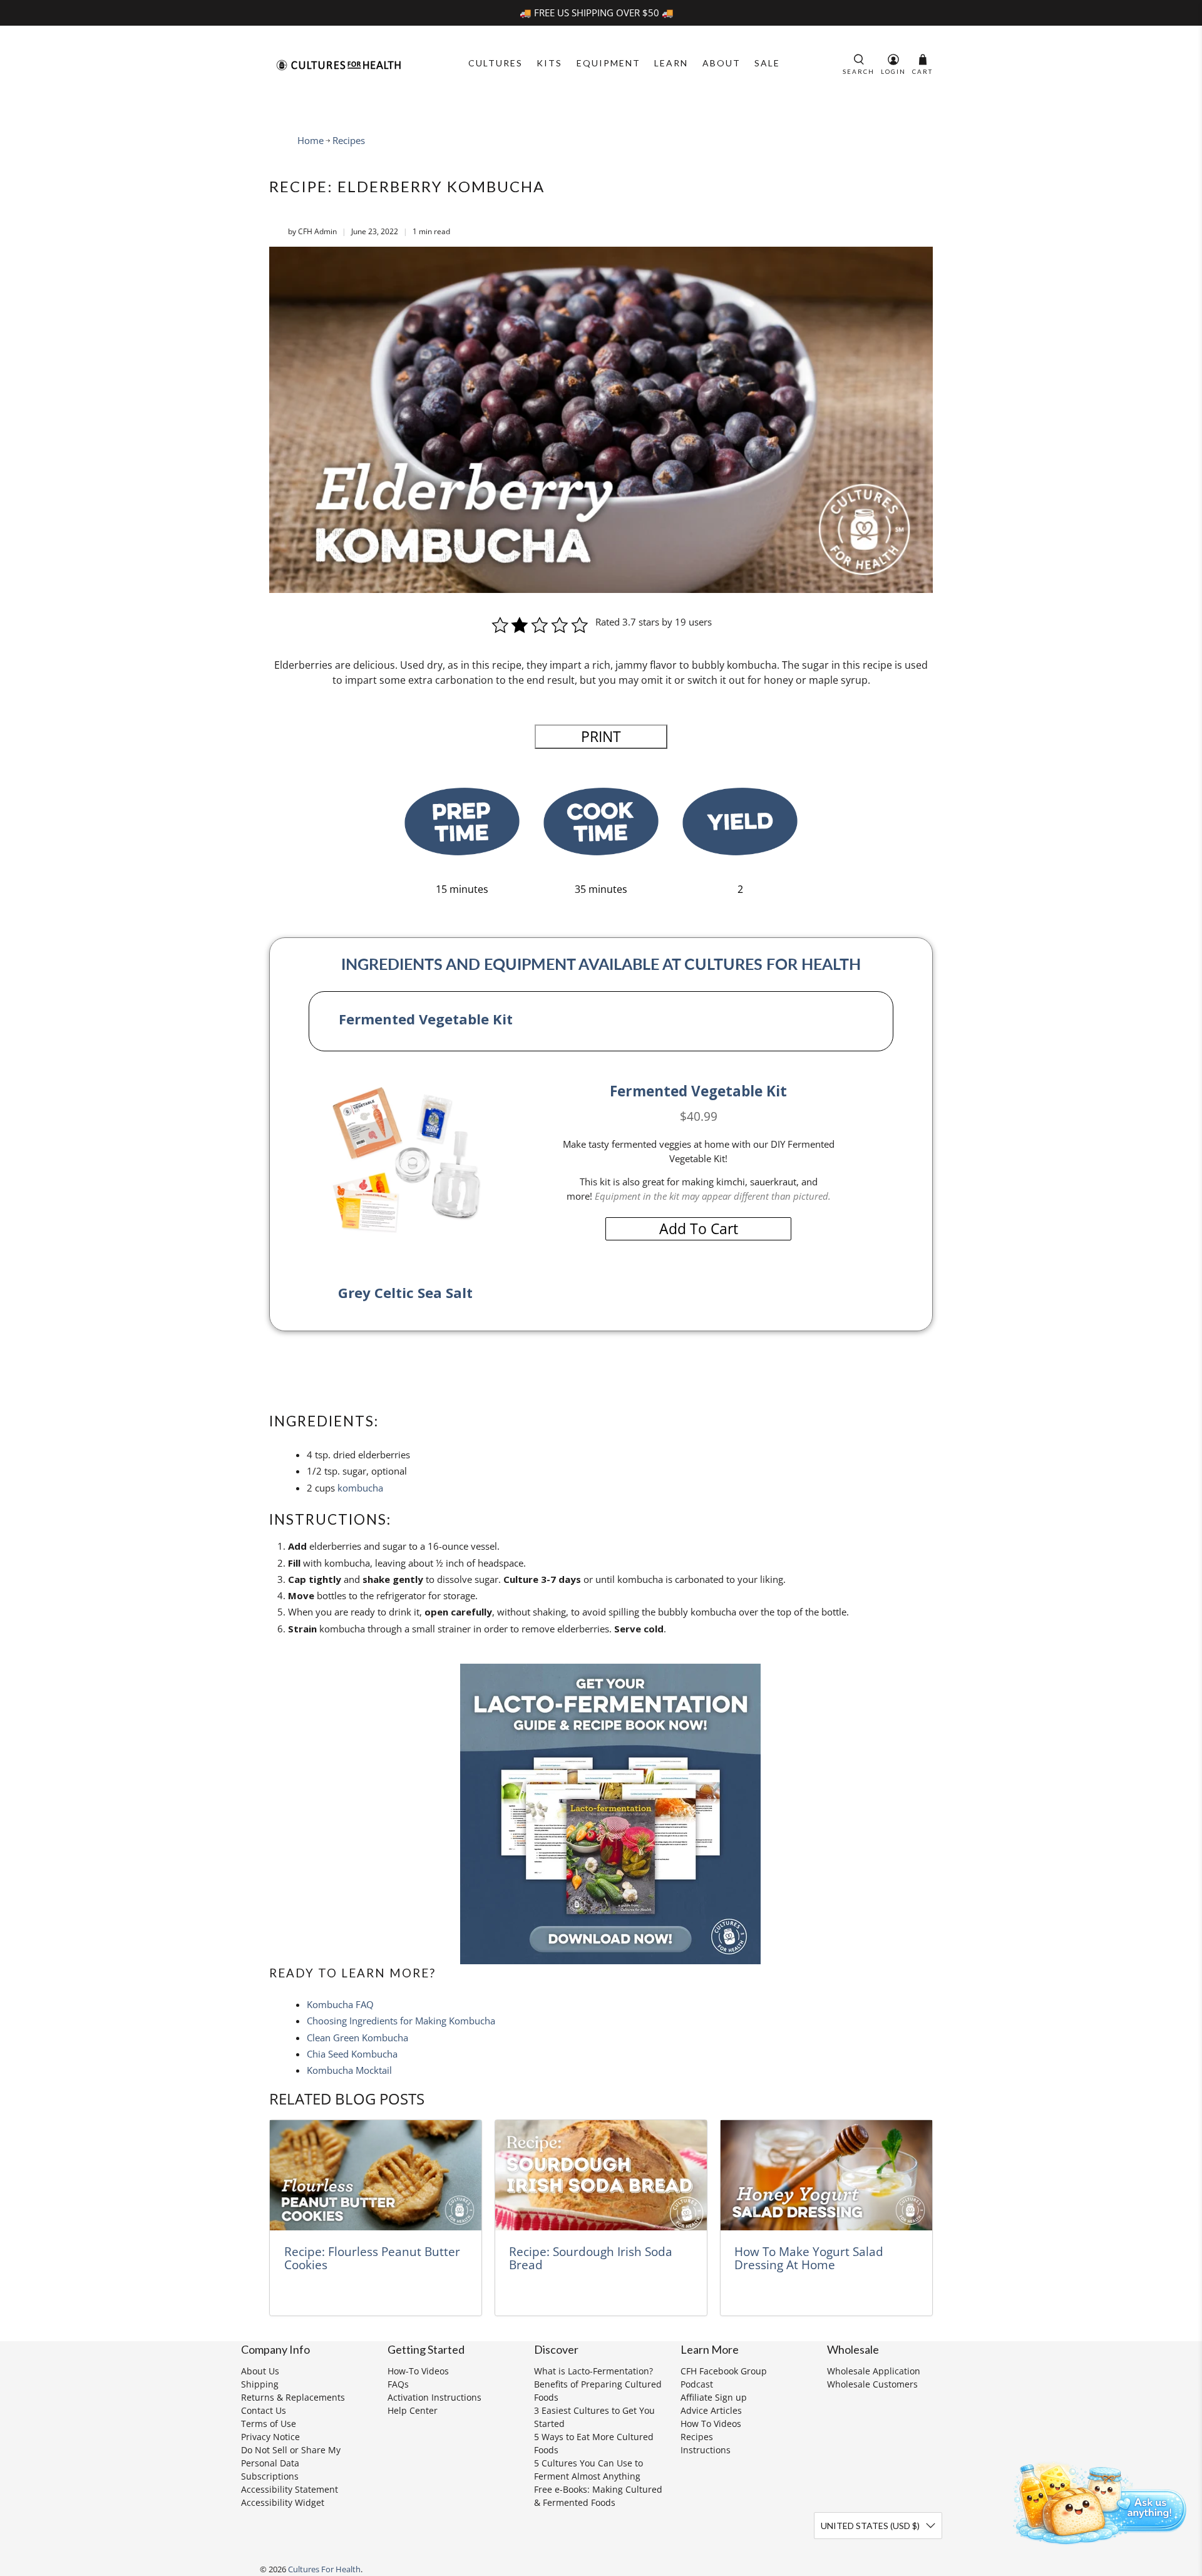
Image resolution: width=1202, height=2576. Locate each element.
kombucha (360, 1488)
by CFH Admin (312, 231)
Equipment (609, 63)
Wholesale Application (874, 2371)
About (722, 63)
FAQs (398, 2384)
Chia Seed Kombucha (352, 2054)
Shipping (260, 2384)
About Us (260, 2371)
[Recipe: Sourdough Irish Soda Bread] (601, 2176)
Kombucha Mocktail (349, 2070)
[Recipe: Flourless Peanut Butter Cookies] (376, 2176)
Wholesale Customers (872, 2384)
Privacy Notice (270, 2437)
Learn (671, 63)
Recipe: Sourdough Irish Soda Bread (591, 2258)
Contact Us (264, 2410)
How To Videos (711, 2424)
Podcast (697, 2384)
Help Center (413, 2410)
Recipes (349, 141)
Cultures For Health (324, 2569)
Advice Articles (711, 2410)
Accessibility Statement (290, 2489)
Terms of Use (269, 2424)
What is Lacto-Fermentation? (593, 2371)
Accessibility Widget (283, 2502)
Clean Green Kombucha (357, 2038)
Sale (767, 63)
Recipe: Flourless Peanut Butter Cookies (372, 2258)
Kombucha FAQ (340, 2004)
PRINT (601, 737)
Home (311, 141)
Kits (549, 63)
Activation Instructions (434, 2397)
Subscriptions (270, 2476)
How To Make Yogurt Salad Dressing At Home (809, 2258)
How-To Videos (418, 2371)
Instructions (706, 2450)
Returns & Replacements (293, 2397)
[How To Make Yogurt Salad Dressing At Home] (826, 2176)
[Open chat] (1096, 2501)
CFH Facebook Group (724, 2371)
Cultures (496, 63)
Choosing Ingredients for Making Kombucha (401, 2021)
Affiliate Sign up (714, 2397)
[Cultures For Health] (339, 65)
